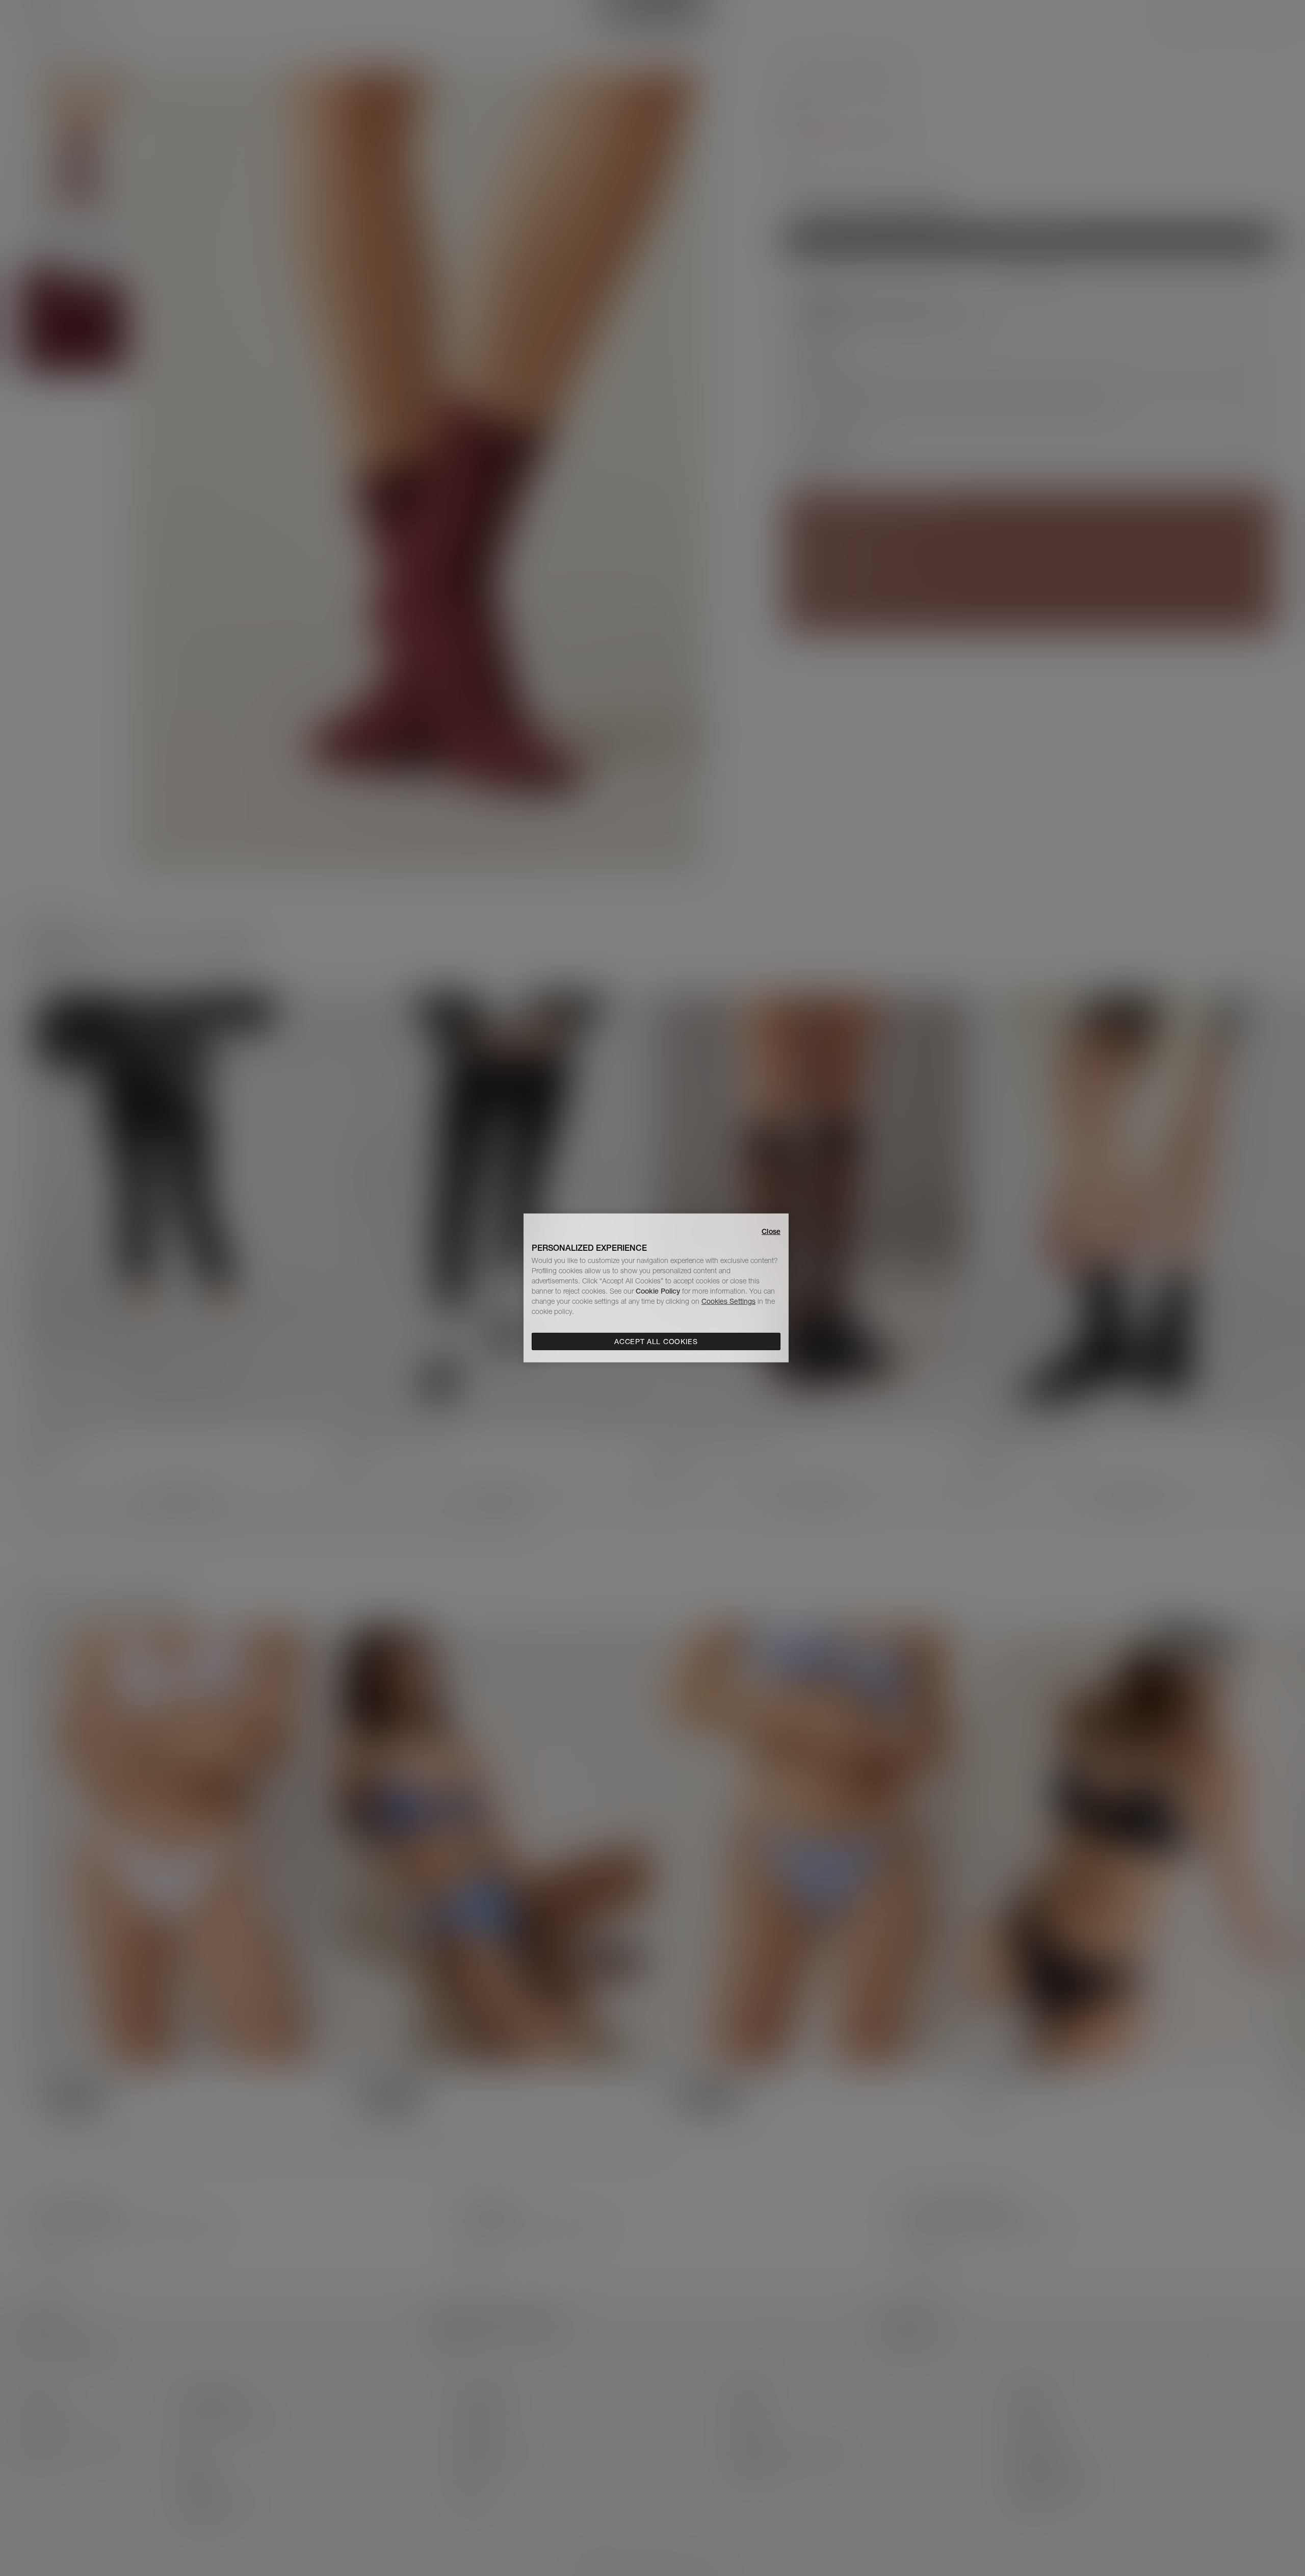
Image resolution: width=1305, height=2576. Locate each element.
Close (771, 1231)
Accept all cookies (656, 1342)
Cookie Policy (658, 1291)
